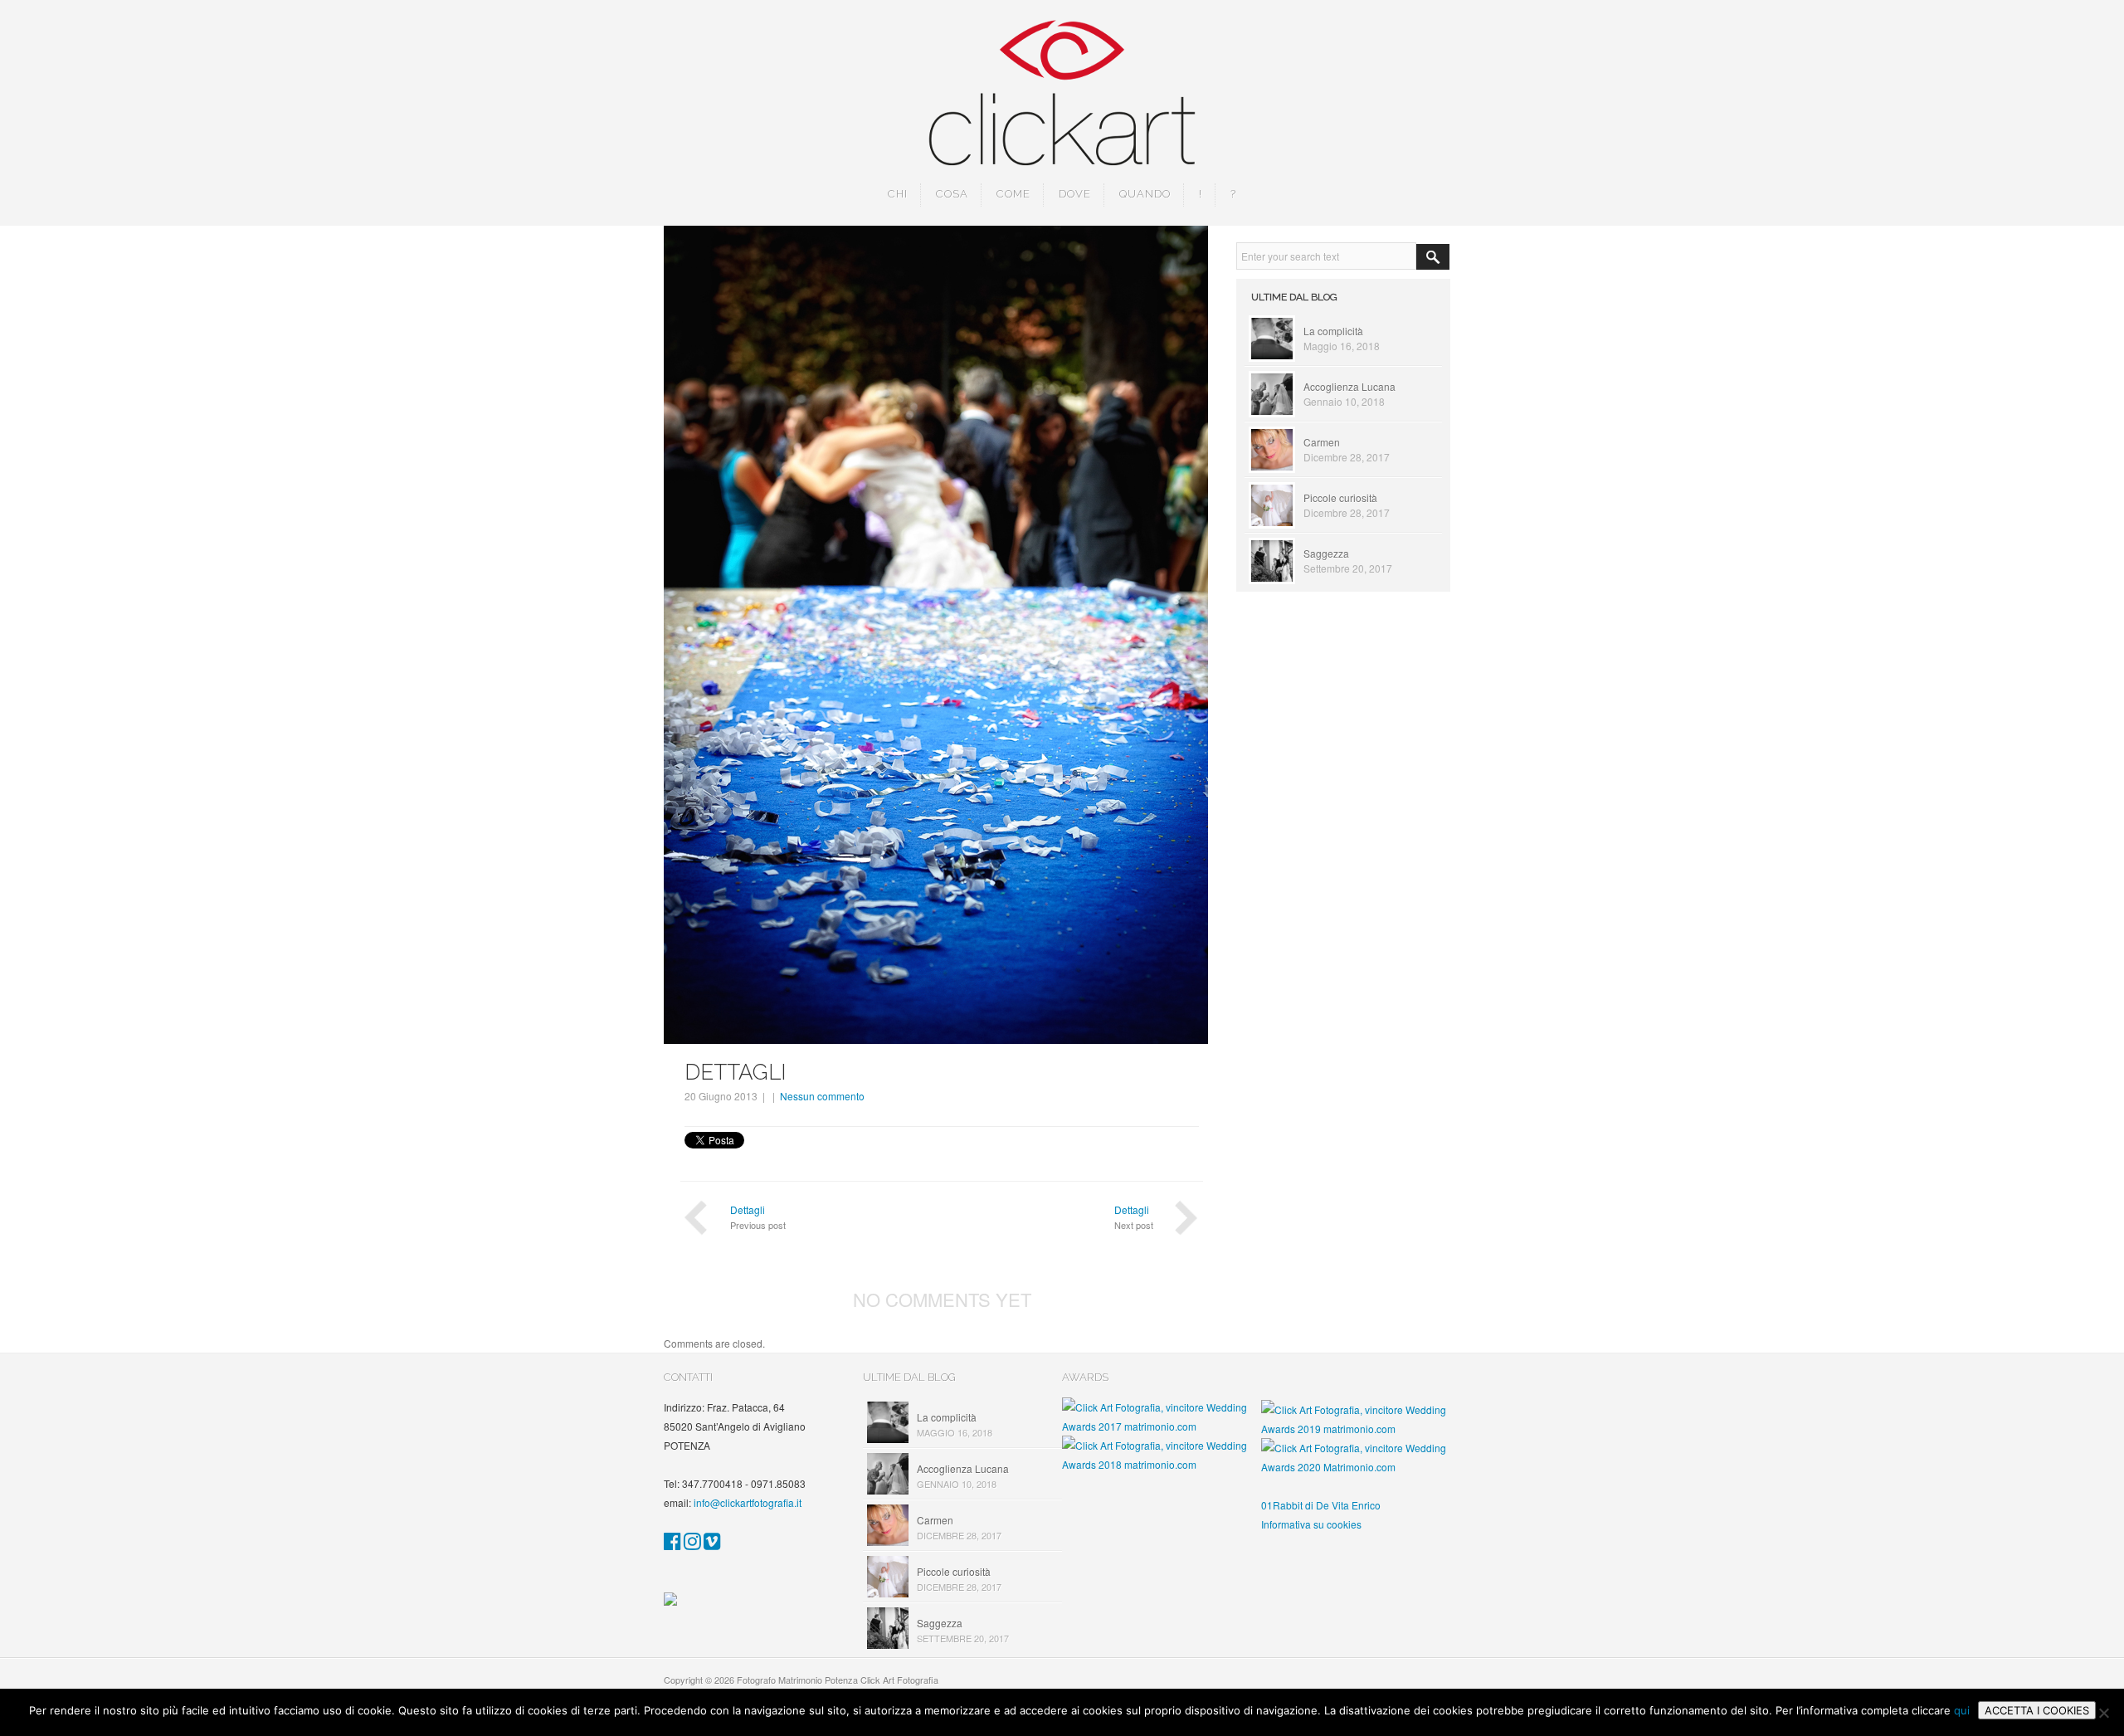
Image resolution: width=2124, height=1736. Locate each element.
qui (1962, 1710)
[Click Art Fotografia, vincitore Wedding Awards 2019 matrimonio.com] (1361, 1429)
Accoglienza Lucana (1349, 386)
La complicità (1333, 331)
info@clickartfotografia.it (748, 1502)
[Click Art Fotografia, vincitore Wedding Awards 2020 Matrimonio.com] (1361, 1467)
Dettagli (748, 1209)
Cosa (952, 194)
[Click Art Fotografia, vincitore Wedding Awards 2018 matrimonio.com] (1162, 1464)
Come (1013, 194)
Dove (1075, 194)
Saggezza (1326, 553)
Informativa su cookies (1311, 1524)
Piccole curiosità (1340, 497)
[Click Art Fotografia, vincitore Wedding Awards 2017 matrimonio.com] (1162, 1426)
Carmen (1322, 442)
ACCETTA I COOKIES (2037, 1710)
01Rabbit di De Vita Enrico (1321, 1505)
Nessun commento (822, 1096)
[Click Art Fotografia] (672, 1544)
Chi (898, 194)
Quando (1145, 194)
